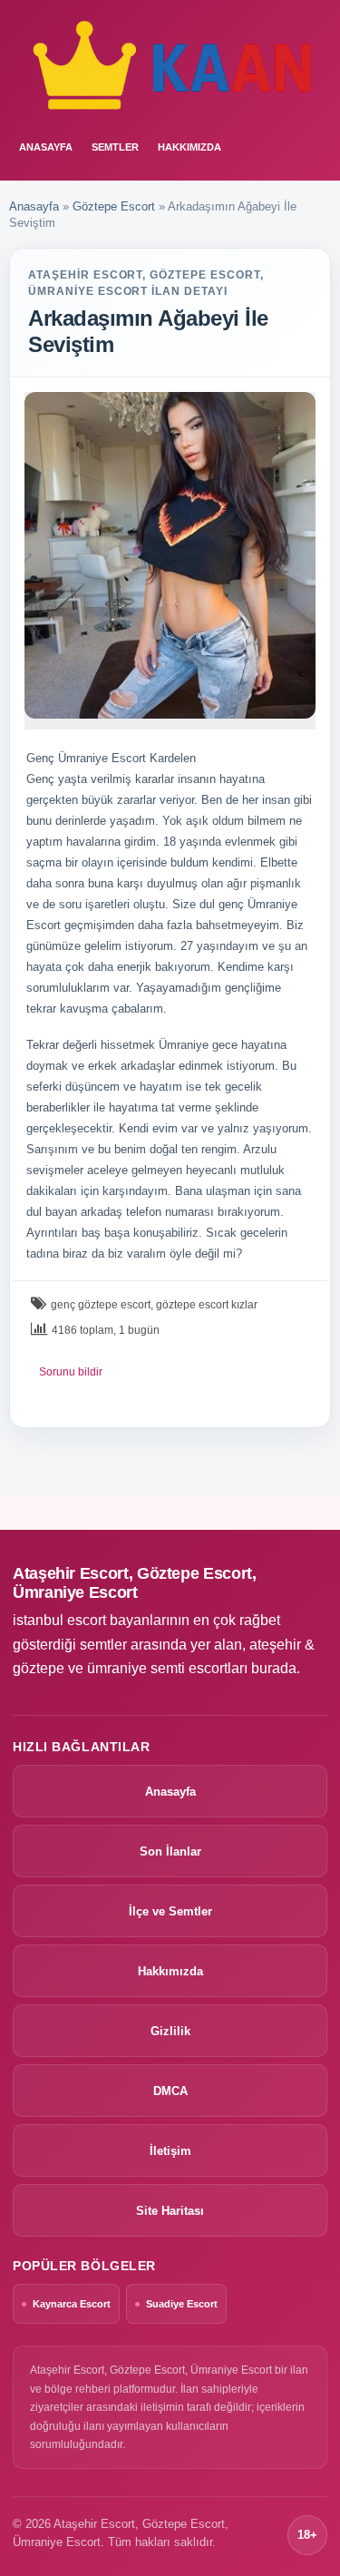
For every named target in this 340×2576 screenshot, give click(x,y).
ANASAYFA (46, 147)
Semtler (115, 147)
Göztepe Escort (114, 206)
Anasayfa (34, 206)
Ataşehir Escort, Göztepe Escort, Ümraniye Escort (134, 1583)
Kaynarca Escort (72, 2304)
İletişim (170, 2151)
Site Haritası (170, 2211)
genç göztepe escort (101, 1305)
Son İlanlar (170, 1851)
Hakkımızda (189, 147)
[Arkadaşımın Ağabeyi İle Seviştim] (170, 555)
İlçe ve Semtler (170, 1911)
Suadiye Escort (182, 2304)
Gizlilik (170, 2031)
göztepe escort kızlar (207, 1305)
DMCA (170, 2091)
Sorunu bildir (71, 1372)
